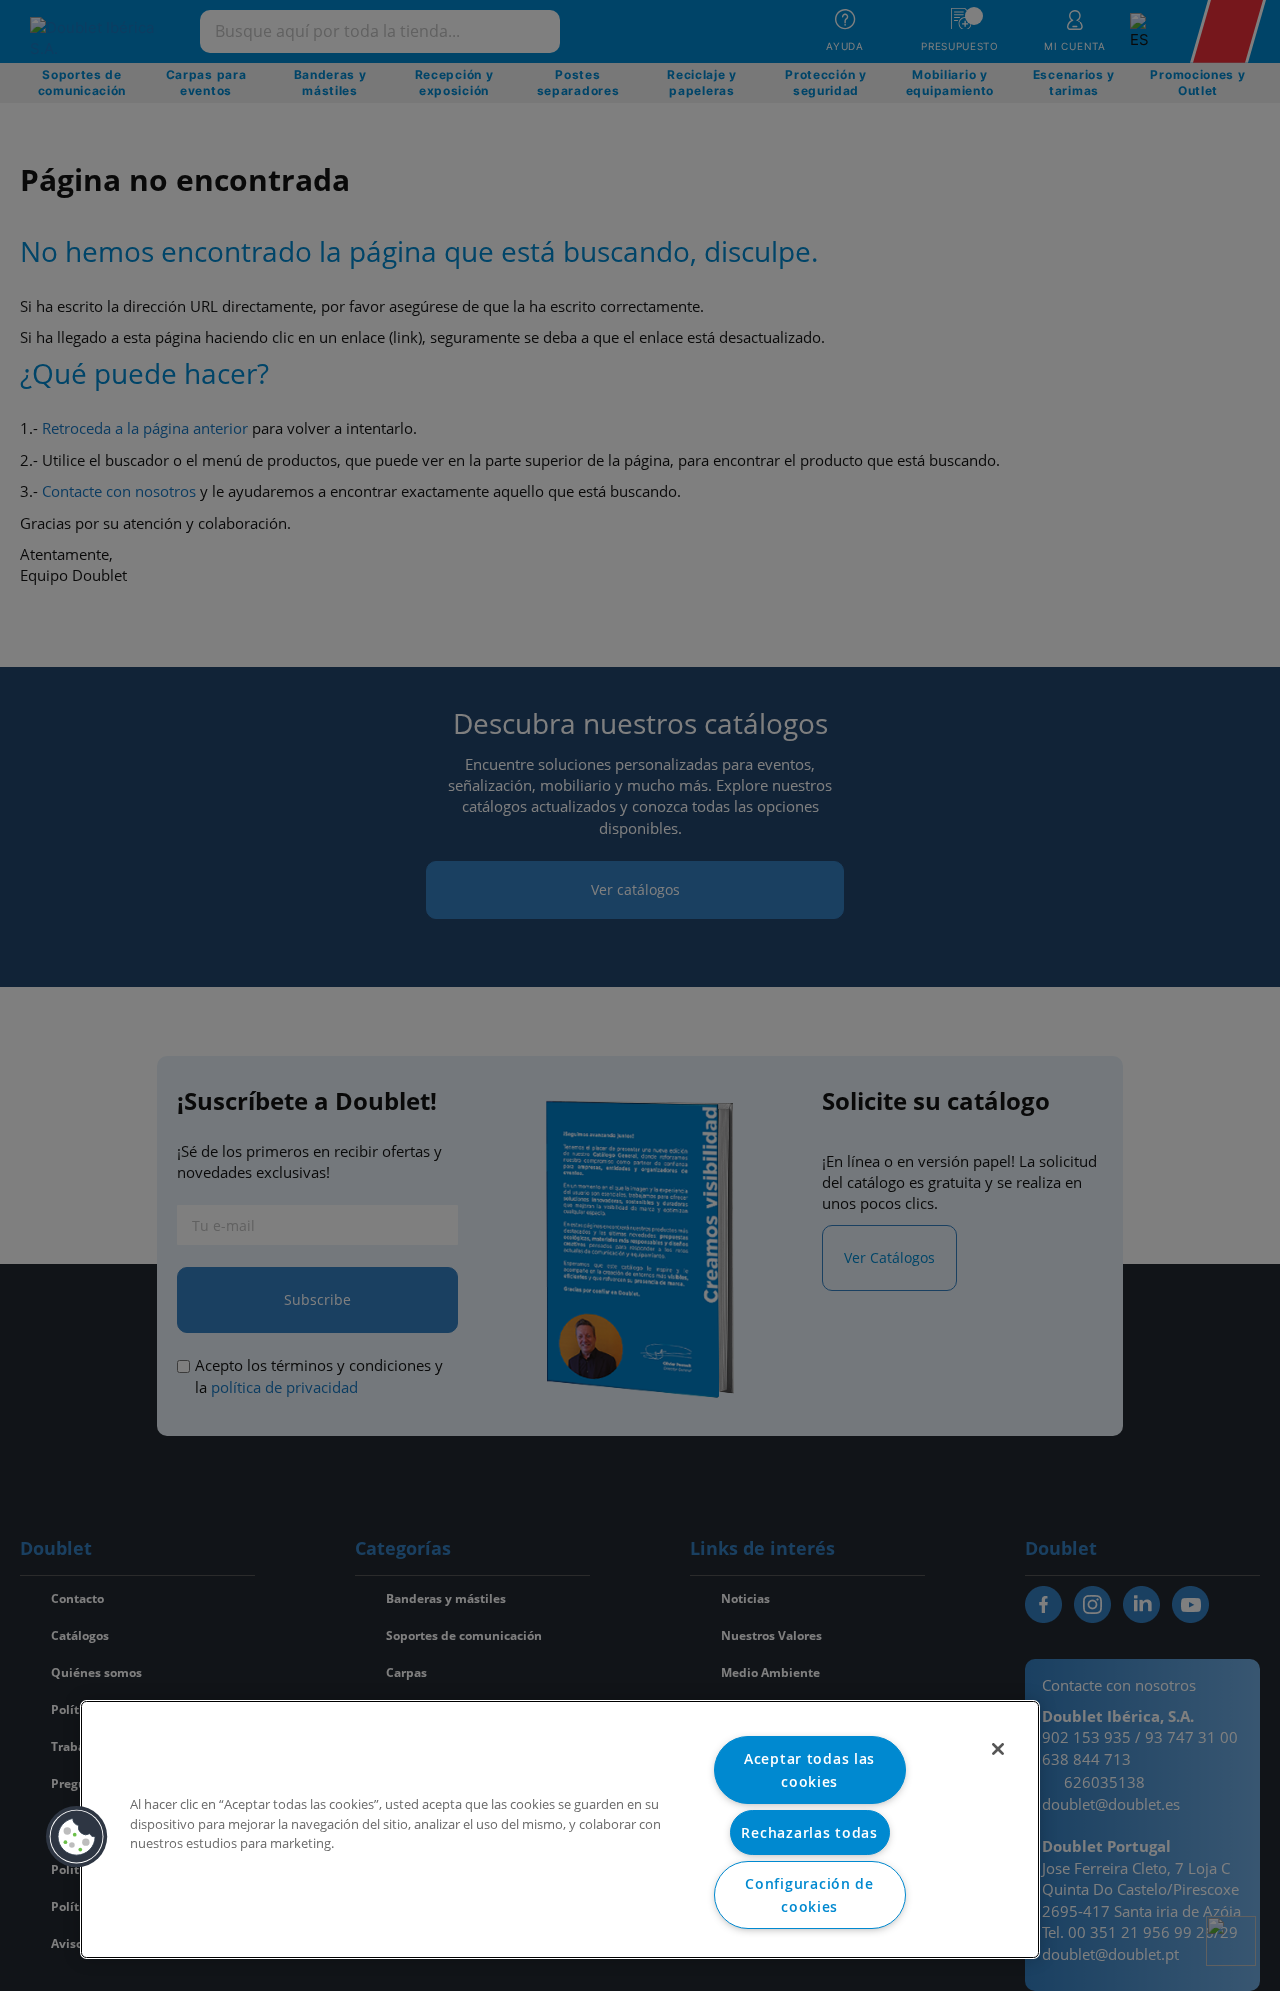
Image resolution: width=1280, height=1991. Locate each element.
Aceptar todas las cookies (809, 1770)
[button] (77, 1837)
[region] (560, 1829)
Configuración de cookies (809, 1895)
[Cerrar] (998, 1749)
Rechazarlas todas (809, 1832)
